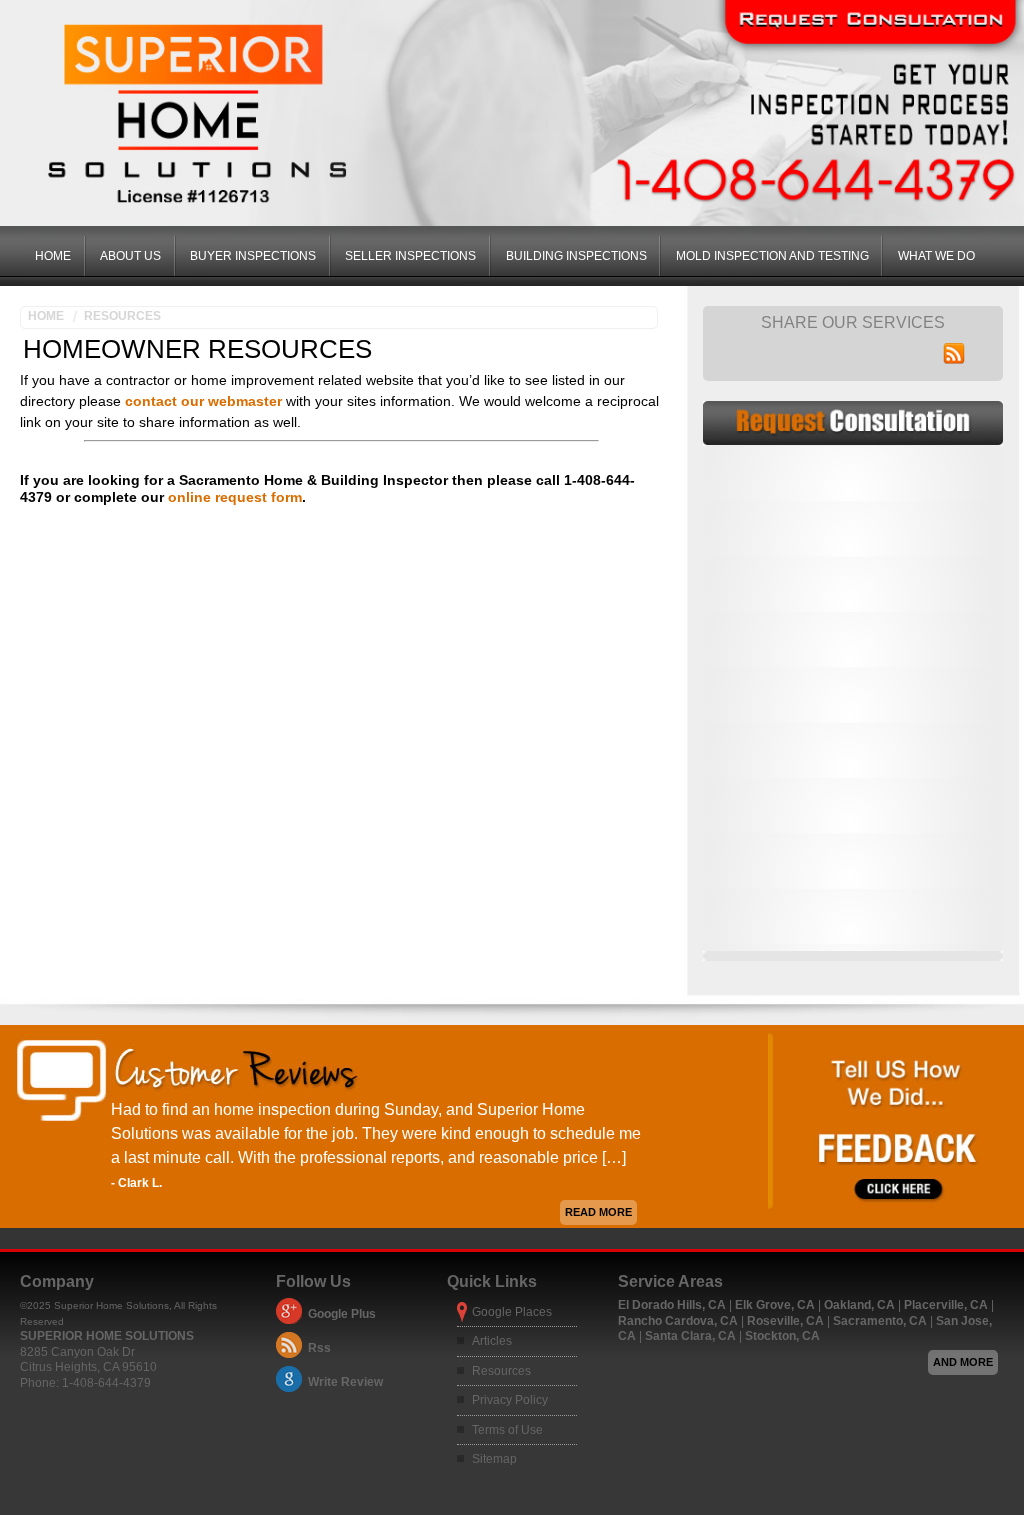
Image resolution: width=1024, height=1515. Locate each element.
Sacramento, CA (881, 1321)
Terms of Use (507, 1430)
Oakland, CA (861, 1305)
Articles (492, 1341)
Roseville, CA (787, 1321)
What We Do (936, 256)
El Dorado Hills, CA (673, 1305)
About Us (130, 256)
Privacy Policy (510, 1400)
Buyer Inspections (253, 256)
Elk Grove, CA (776, 1305)
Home (53, 256)
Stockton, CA (782, 1336)
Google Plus (342, 1314)
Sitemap (494, 1459)
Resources (122, 316)
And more (963, 1362)
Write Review (345, 1382)
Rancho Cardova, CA (679, 1321)
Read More (598, 1212)
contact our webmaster (203, 401)
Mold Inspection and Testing (772, 256)
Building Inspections (576, 256)
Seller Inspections (410, 256)
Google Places (512, 1312)
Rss (319, 1348)
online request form (235, 497)
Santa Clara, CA (692, 1336)
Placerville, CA (947, 1305)
